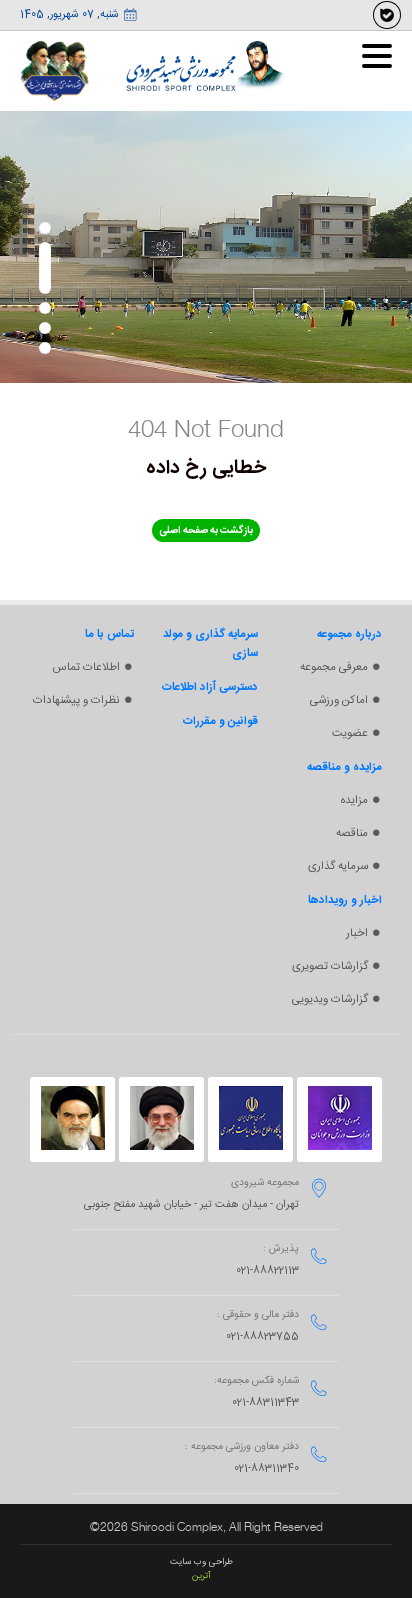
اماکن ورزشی (339, 700)
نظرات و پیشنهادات (76, 700)
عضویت (350, 733)
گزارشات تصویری (330, 966)
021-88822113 (267, 1271)
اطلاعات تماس (86, 667)
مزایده (354, 800)
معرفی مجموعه (334, 667)
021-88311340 (266, 1469)
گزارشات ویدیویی (330, 999)
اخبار (357, 933)
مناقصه (352, 833)
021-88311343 (265, 1403)
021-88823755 (262, 1337)
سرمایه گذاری (338, 866)
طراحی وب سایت (201, 1562)
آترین (201, 1576)
